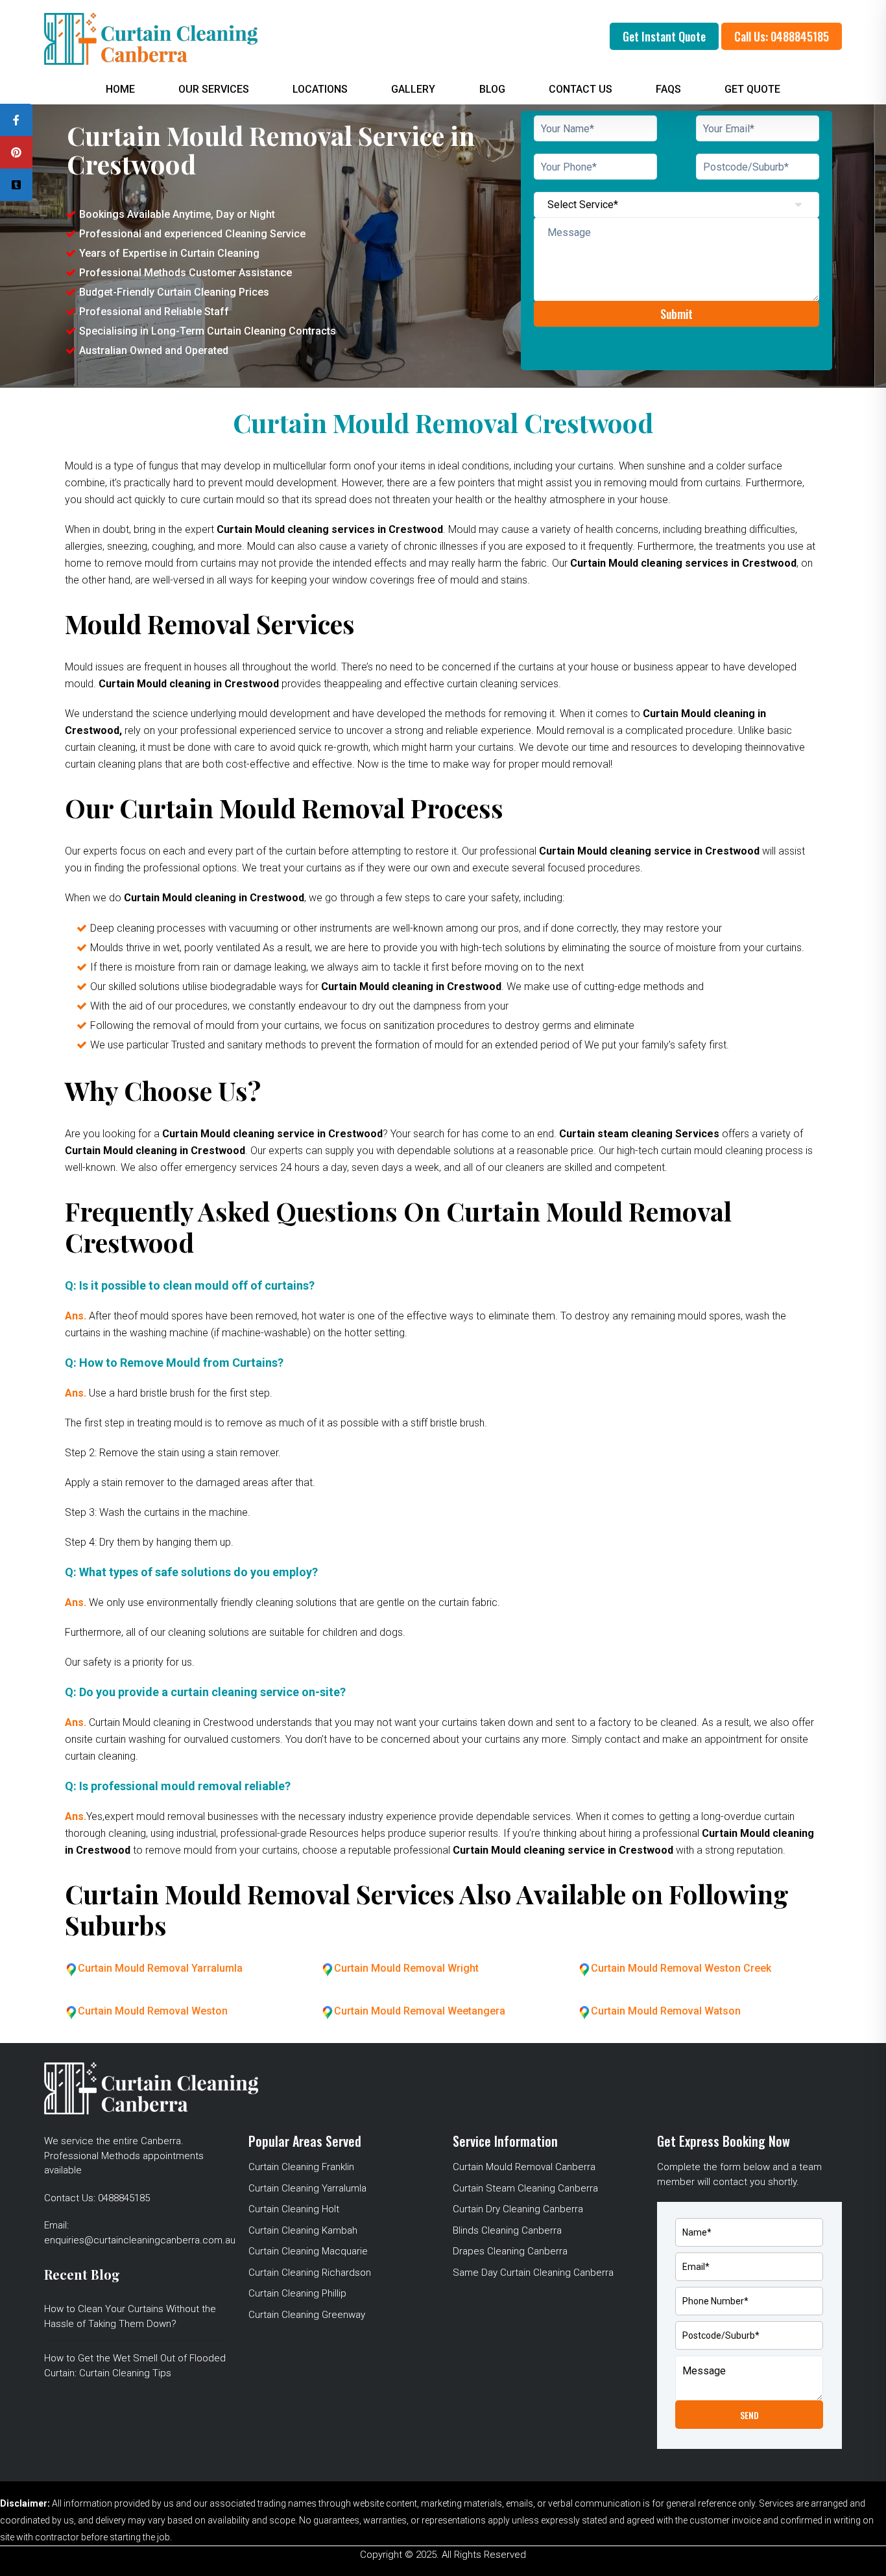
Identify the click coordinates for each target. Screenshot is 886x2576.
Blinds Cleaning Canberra (507, 2230)
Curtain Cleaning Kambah (303, 2230)
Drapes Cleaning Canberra (510, 2251)
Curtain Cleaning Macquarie (308, 2251)
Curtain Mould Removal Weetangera (420, 2011)
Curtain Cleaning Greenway (307, 2315)
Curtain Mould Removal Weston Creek (681, 1968)
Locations (320, 89)
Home (120, 89)
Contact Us (581, 89)
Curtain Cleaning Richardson (310, 2273)
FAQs (668, 89)
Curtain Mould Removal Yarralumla (160, 1968)
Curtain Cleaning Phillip (297, 2293)
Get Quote (752, 89)
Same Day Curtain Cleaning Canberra (533, 2273)
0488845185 (124, 2198)
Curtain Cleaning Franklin (301, 2167)
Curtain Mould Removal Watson (666, 2011)
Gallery (413, 89)
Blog (492, 89)
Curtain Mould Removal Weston (153, 2011)
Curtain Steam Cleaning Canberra (525, 2188)
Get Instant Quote (664, 36)
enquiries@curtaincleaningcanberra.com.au (140, 2240)
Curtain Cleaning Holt (294, 2209)
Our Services (214, 89)
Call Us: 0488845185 (782, 36)
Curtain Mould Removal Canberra (524, 2167)
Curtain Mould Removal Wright (406, 1968)
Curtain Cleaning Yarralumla (307, 2188)
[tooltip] (16, 120)
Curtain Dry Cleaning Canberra (518, 2209)
